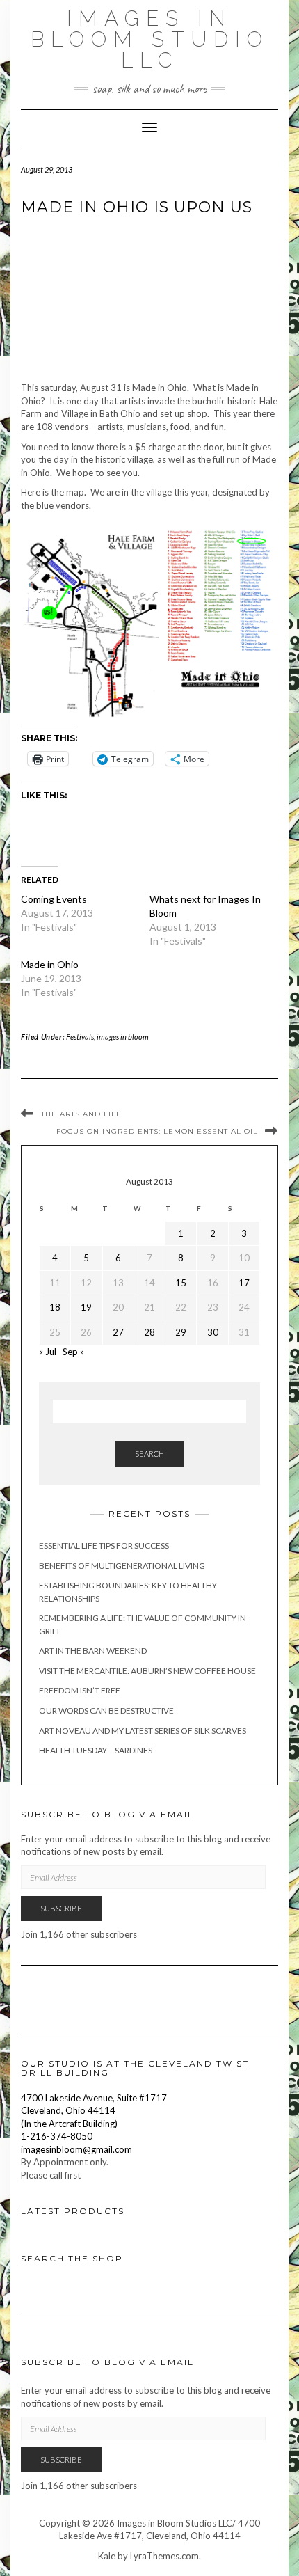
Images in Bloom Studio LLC (150, 39)
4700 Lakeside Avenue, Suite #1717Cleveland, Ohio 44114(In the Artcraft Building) (94, 2111)
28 (149, 1332)
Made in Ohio (50, 964)
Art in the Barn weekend (93, 1651)
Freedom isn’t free (80, 1690)
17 (244, 1283)
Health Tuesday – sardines (96, 1750)
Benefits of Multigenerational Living (122, 1566)
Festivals (80, 1037)
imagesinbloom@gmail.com (76, 2149)
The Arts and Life (81, 1114)
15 (181, 1283)
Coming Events (54, 899)
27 (118, 1332)
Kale (107, 2556)
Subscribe (61, 1908)
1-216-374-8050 (57, 2136)
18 (55, 1307)
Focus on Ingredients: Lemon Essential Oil (157, 1131)
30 (213, 1332)
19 (86, 1307)
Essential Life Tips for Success (104, 1546)
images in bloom (123, 1037)
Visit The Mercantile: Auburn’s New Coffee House (147, 1671)
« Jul (48, 1352)
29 (181, 1332)
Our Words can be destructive (106, 1710)
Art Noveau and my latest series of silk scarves (143, 1731)
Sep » (73, 1352)
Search (149, 1454)
